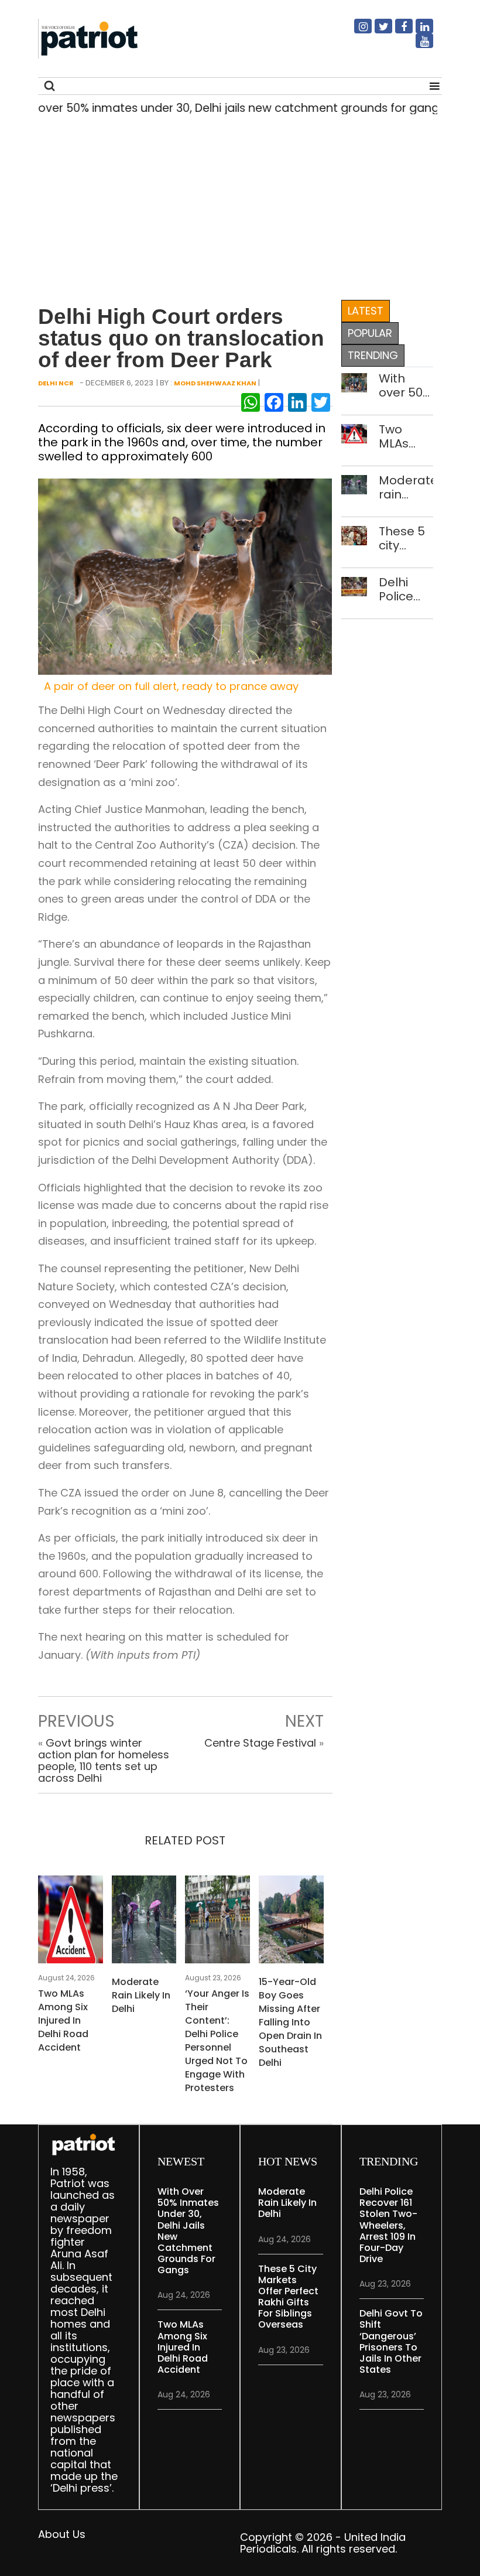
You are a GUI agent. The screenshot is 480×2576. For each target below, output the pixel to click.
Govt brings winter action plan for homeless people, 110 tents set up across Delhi (104, 1760)
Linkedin (417, 31)
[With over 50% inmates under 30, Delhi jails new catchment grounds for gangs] (354, 382)
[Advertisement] (236, 204)
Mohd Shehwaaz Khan (215, 383)
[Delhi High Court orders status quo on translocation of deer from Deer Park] (185, 576)
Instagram (356, 31)
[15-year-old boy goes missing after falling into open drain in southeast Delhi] (291, 1923)
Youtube (417, 46)
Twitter (376, 31)
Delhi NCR (56, 383)
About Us (62, 2534)
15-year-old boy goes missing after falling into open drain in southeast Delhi (290, 2022)
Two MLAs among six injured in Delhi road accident (63, 2020)
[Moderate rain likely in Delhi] (144, 1923)
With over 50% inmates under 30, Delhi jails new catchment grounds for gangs (406, 385)
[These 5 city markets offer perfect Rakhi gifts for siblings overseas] (354, 534)
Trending (373, 355)
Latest (366, 311)
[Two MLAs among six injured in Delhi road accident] (71, 1923)
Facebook (397, 31)
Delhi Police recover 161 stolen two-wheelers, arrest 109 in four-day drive (406, 589)
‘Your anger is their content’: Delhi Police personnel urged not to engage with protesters (217, 2041)
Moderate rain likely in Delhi (141, 1995)
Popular (370, 333)
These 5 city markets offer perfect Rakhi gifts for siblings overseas (406, 538)
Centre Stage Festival (260, 1743)
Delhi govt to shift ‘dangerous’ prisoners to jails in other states (391, 2341)
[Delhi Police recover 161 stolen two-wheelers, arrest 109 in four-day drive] (354, 585)
